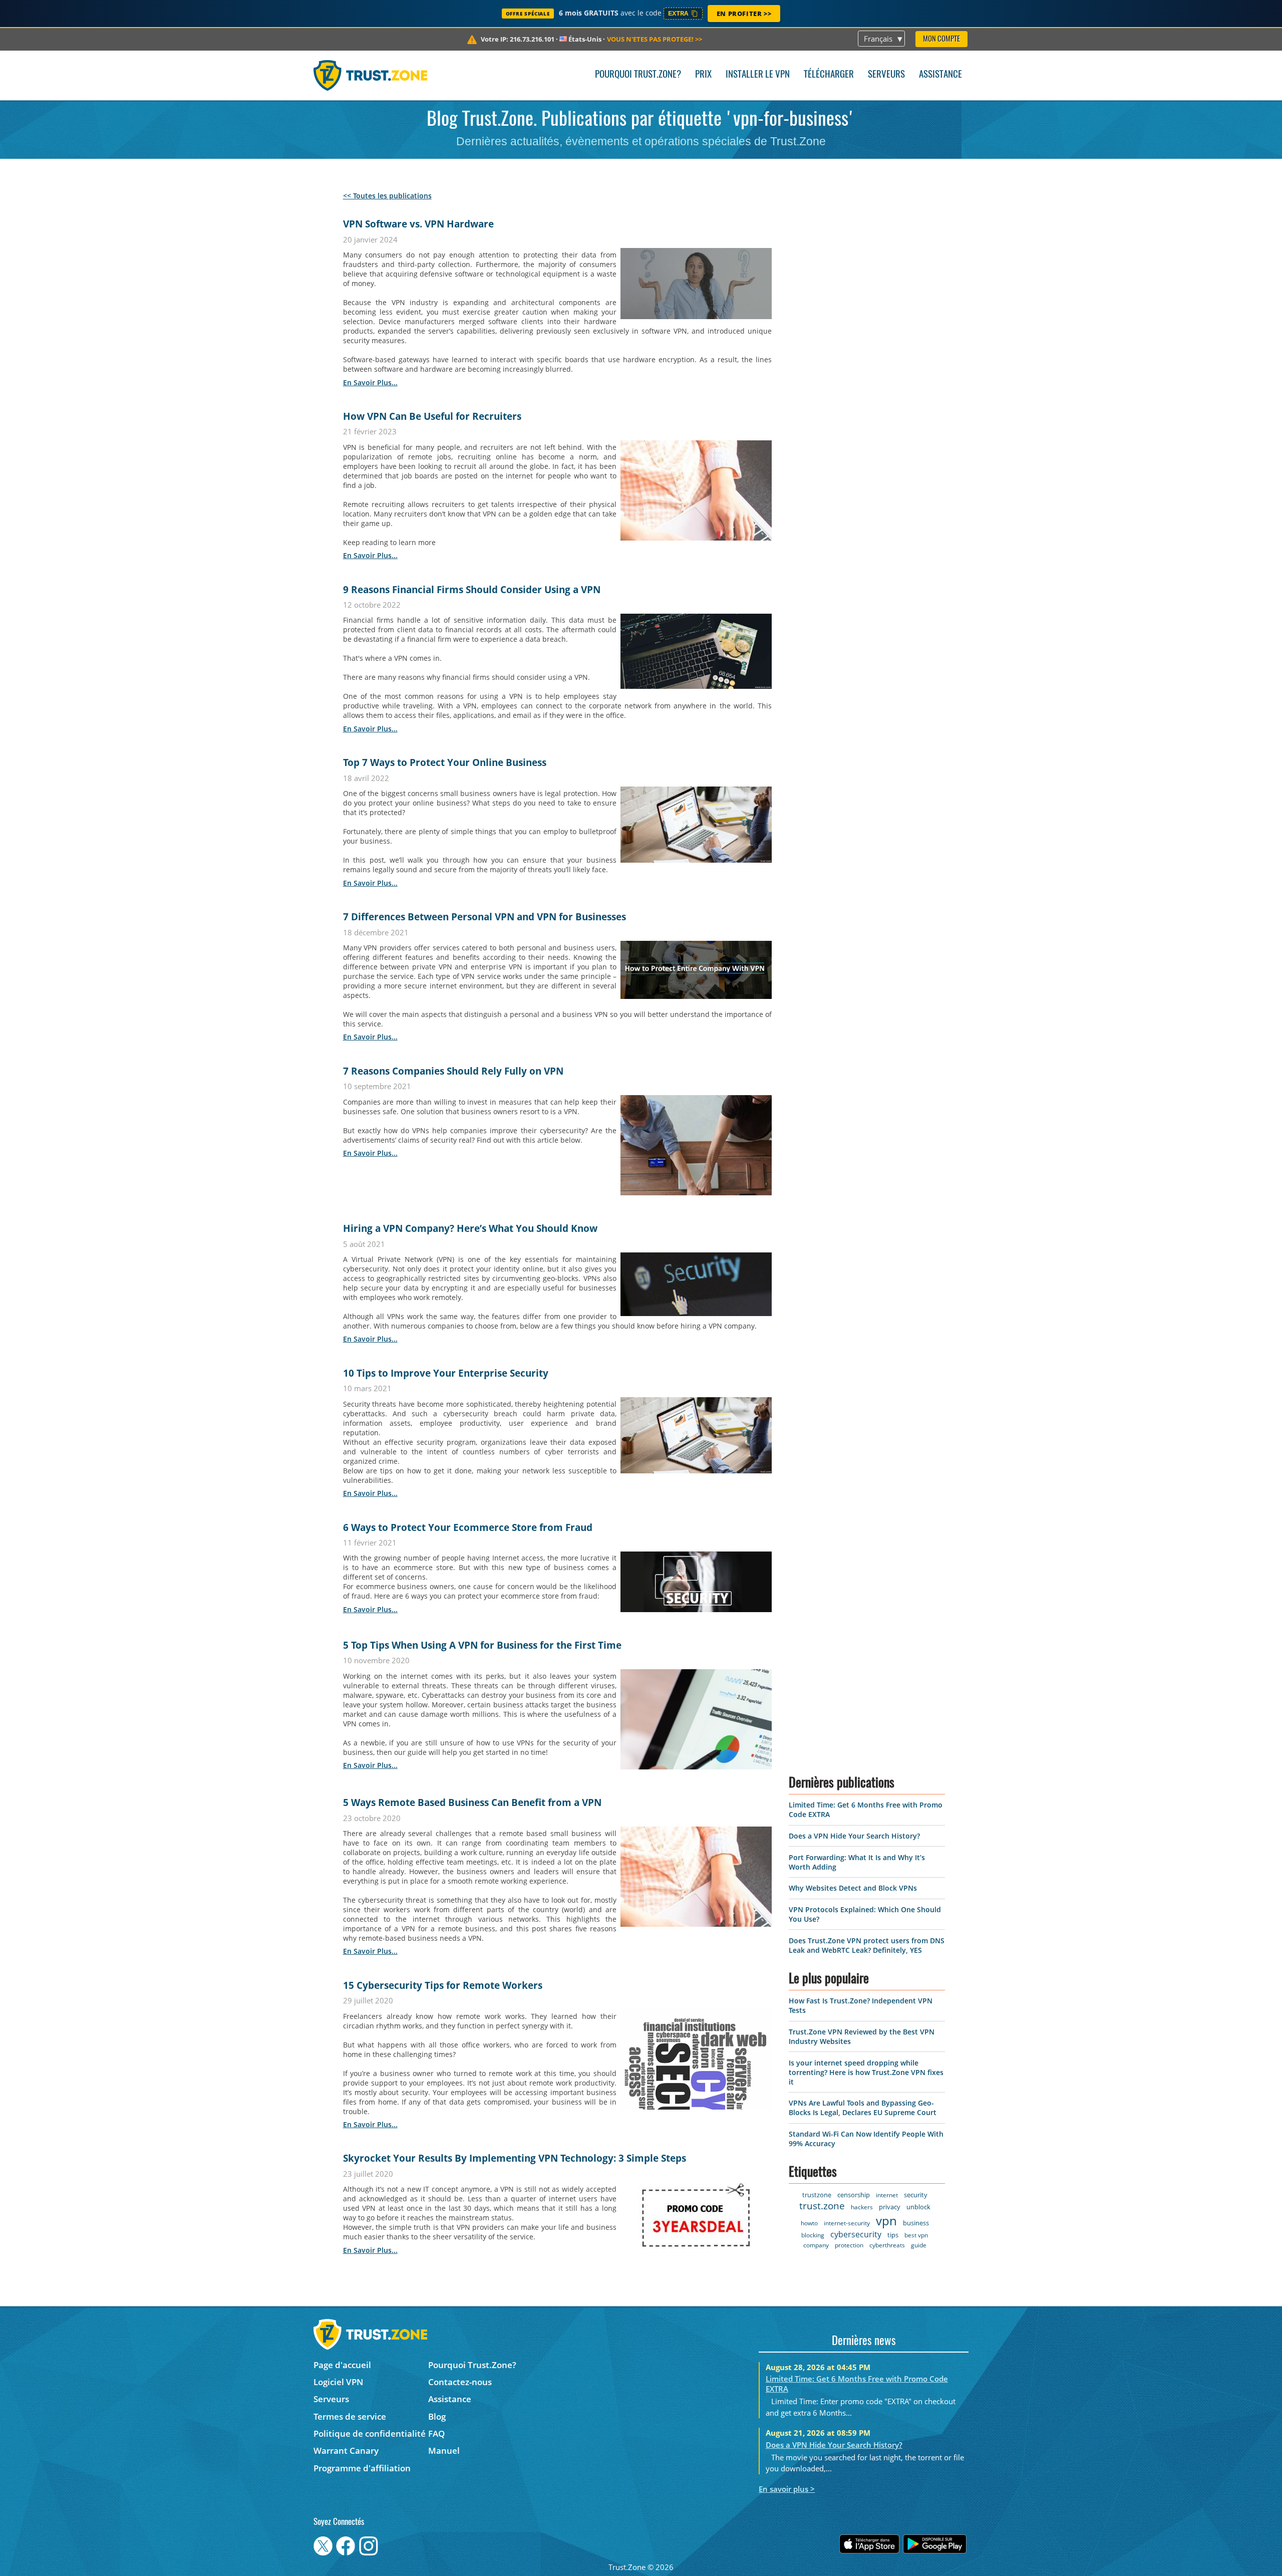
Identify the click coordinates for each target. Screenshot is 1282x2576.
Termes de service (350, 2416)
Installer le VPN (758, 75)
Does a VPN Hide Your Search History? (854, 1836)
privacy (890, 2207)
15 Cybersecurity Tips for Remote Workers (443, 1985)
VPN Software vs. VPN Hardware (418, 224)
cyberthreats (887, 2245)
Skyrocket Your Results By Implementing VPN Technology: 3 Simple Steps (515, 2158)
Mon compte (941, 39)
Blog (437, 2416)
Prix (703, 75)
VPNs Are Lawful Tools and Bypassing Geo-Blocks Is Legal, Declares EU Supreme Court (863, 2108)
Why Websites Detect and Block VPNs (853, 1888)
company (816, 2245)
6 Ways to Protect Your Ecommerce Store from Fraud (468, 1527)
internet (887, 2195)
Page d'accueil (342, 2365)
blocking (813, 2235)
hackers (862, 2207)
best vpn (916, 2235)
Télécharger (829, 75)
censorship (854, 2195)
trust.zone (822, 2206)
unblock (918, 2207)
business (916, 2223)
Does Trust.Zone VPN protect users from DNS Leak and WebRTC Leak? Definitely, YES (867, 1945)
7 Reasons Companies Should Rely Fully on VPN (453, 1071)
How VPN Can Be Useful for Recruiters (432, 416)
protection (849, 2245)
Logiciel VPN (338, 2382)
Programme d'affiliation (362, 2468)
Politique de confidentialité (370, 2433)
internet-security (847, 2223)
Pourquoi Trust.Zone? (638, 75)
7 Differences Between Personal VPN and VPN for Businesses (485, 917)
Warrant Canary (346, 2451)
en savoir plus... (370, 382)
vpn (886, 2221)
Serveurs (886, 75)
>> (655, 39)
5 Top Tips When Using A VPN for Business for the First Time (482, 1645)
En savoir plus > (787, 2489)
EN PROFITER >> (744, 14)
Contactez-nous (460, 2382)
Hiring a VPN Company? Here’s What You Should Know (470, 1228)
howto (809, 2223)
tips (893, 2235)
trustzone (817, 2195)
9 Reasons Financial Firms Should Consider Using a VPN (472, 590)
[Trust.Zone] (370, 75)
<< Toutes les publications (387, 196)
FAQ (436, 2433)
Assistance (940, 75)
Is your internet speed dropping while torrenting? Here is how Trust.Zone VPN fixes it (866, 2072)
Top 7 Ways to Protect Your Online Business (445, 762)
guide (919, 2245)
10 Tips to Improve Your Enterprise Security (446, 1373)
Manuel (444, 2451)
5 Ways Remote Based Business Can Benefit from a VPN (472, 1802)
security (916, 2195)
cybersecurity (856, 2234)
